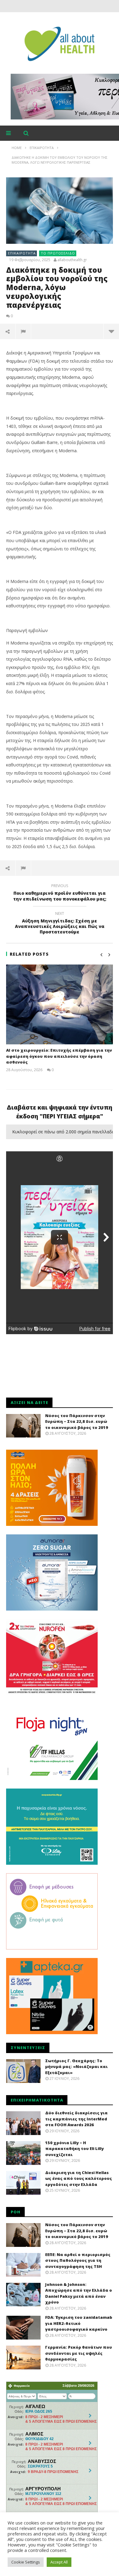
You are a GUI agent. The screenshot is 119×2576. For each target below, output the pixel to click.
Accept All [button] (59, 2562)
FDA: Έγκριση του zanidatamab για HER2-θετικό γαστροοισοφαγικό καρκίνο (79, 2323)
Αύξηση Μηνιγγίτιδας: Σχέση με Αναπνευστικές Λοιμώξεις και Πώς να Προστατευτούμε (60, 924)
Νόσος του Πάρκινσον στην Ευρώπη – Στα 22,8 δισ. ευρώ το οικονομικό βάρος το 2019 (77, 1421)
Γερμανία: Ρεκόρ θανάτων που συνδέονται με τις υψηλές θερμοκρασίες (79, 2353)
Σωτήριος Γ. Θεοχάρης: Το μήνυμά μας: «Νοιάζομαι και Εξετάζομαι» (76, 2067)
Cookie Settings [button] (26, 2562)
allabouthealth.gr (72, 260)
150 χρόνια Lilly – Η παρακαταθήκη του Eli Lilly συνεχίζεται (74, 2149)
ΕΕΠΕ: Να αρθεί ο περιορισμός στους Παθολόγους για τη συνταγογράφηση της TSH (78, 2260)
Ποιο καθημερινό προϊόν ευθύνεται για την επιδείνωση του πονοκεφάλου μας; (60, 893)
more (111, 331)
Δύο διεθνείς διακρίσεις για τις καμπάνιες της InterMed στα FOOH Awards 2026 (76, 2119)
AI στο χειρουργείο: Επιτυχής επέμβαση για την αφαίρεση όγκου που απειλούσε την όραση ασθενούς (59, 1056)
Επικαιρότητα (22, 253)
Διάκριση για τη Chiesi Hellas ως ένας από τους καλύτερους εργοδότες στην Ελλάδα (79, 2178)
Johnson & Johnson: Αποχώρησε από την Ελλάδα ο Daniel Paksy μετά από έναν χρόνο (79, 2293)
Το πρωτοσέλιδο (58, 253)
